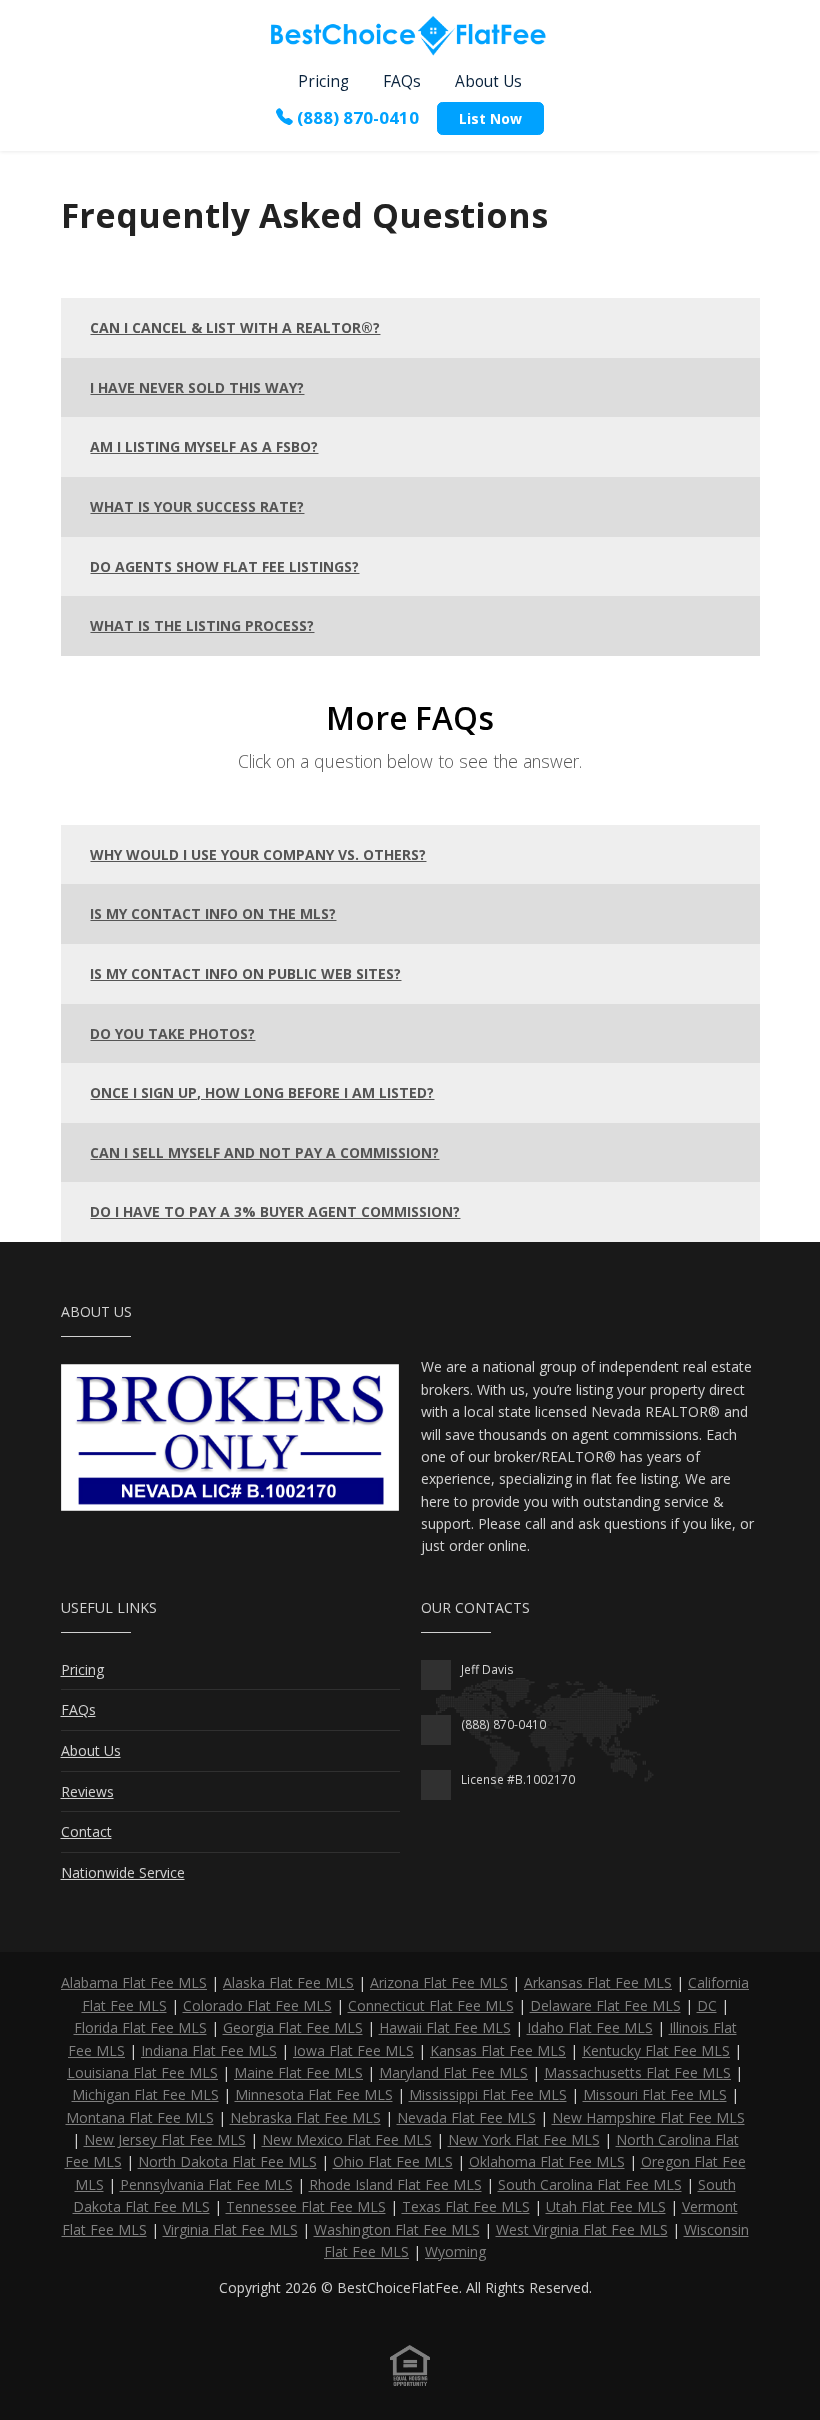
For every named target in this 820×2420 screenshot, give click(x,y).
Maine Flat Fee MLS (298, 2072)
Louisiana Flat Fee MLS (142, 2072)
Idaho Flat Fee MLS (590, 2027)
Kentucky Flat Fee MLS (656, 2050)
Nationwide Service (123, 1872)
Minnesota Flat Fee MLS (314, 2094)
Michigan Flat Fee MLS (145, 2094)
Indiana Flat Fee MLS (209, 2050)
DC (707, 2005)
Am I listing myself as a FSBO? (204, 446)
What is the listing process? (202, 625)
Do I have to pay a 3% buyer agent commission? (275, 1211)
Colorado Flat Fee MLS (257, 2005)
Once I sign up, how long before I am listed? (262, 1092)
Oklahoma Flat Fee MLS (547, 2161)
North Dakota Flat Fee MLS (227, 2161)
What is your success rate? (197, 506)
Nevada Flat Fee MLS (466, 2117)
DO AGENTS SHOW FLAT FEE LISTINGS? (224, 566)
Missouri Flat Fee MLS (655, 2094)
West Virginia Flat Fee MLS (582, 2229)
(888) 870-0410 (358, 116)
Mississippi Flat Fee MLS (488, 2094)
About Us (488, 81)
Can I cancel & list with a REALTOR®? (235, 327)
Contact (86, 1831)
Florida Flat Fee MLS (140, 2027)
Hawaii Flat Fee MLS (445, 2027)
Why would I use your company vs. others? (258, 854)
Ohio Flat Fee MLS (393, 2161)
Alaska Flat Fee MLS (288, 1982)
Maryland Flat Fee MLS (453, 2072)
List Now (490, 118)
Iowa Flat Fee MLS (353, 2050)
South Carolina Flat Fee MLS (590, 2184)
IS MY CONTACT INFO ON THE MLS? (213, 913)
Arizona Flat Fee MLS (439, 1982)
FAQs (402, 81)
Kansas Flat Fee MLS (498, 2050)
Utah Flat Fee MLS (606, 2206)
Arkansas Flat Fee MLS (598, 1982)
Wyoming (455, 2251)
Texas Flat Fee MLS (466, 2206)
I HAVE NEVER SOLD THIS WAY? (197, 387)
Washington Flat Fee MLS (397, 2229)
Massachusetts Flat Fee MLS (637, 2072)
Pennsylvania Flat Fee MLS (206, 2184)
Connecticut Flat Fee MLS (431, 2005)
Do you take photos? (172, 1033)
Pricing (323, 81)
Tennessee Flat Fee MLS (306, 2206)
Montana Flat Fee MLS (140, 2117)
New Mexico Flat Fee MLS (347, 2139)
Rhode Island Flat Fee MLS (395, 2184)
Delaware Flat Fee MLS (605, 2005)
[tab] (410, 328)
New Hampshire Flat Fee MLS (648, 2117)
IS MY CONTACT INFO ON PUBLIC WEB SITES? (245, 973)
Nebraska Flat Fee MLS (305, 2117)
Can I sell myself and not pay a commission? (264, 1152)
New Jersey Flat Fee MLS (165, 2139)
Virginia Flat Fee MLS (230, 2229)
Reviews (87, 1791)
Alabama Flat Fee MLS (134, 1982)
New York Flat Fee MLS (524, 2139)
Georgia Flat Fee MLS (293, 2027)
